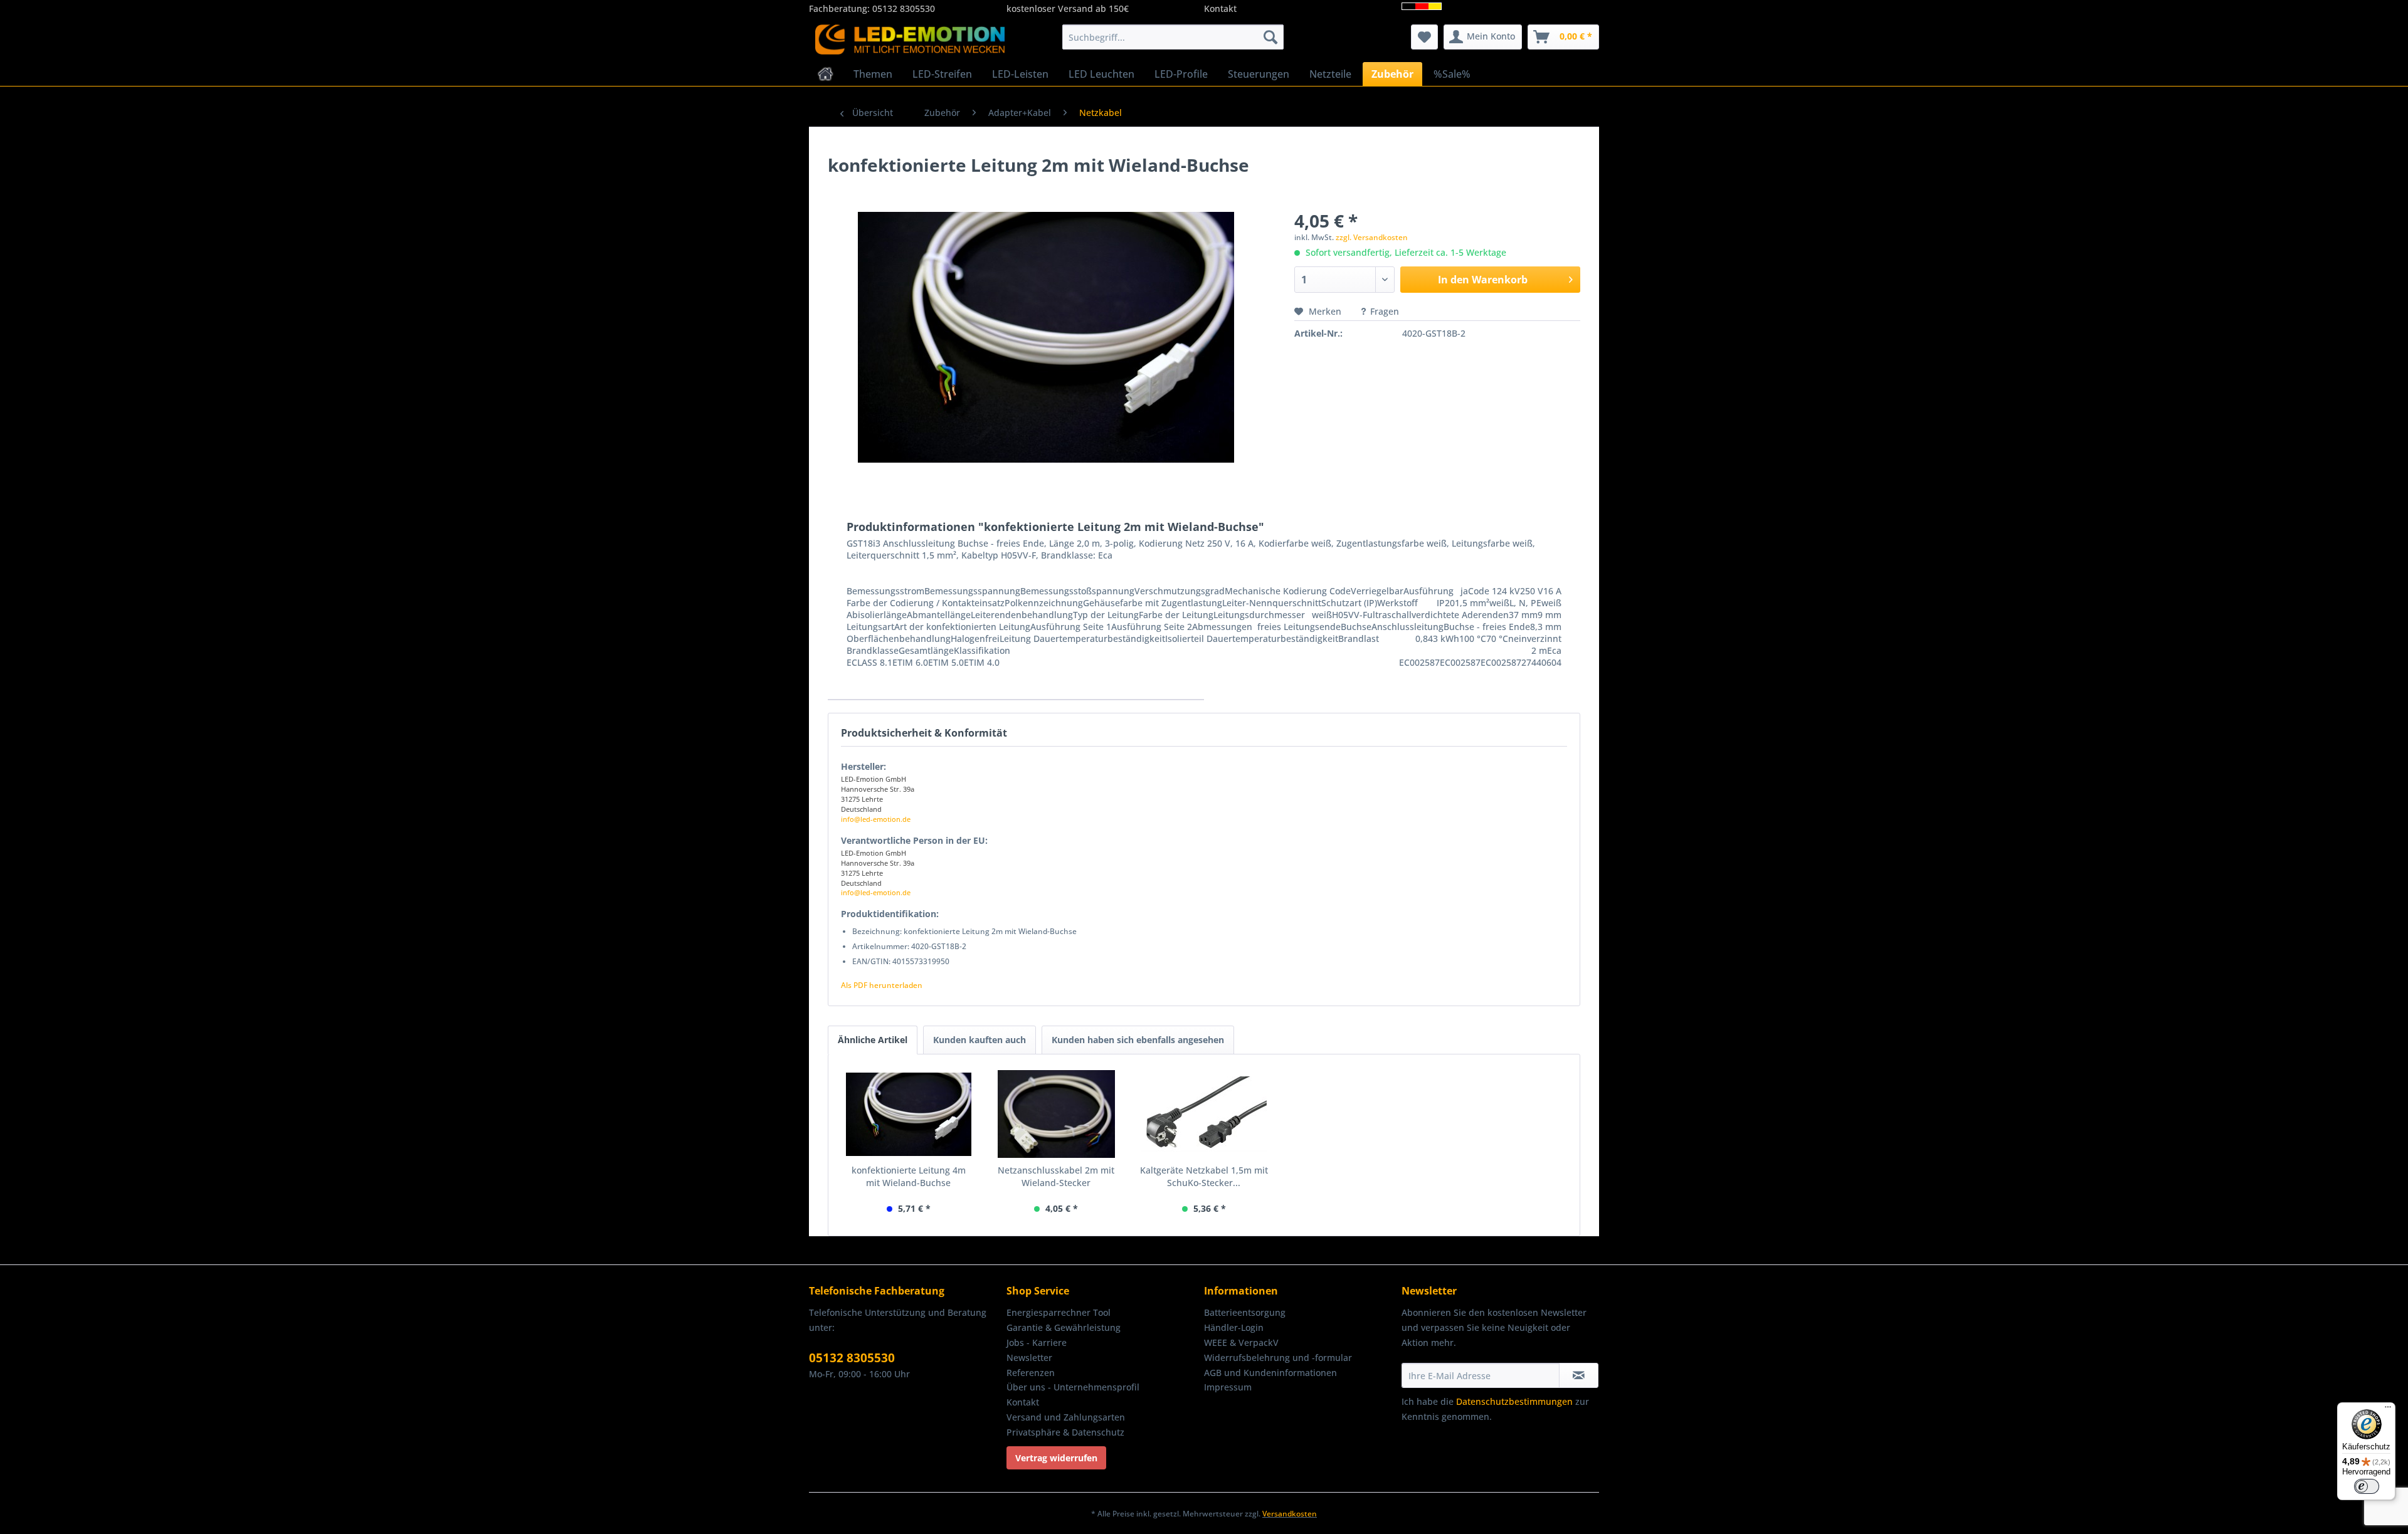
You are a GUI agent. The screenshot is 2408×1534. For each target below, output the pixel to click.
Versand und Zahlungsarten (1066, 1417)
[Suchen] (1270, 37)
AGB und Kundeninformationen (1270, 1373)
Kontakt (1220, 8)
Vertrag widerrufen (1056, 1458)
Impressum (1228, 1387)
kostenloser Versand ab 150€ (1068, 8)
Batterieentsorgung (1245, 1312)
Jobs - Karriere (1037, 1342)
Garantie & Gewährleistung (1064, 1327)
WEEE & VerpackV (1241, 1342)
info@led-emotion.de (876, 819)
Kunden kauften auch (980, 1040)
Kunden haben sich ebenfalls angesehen (1138, 1040)
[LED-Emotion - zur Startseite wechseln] (910, 40)
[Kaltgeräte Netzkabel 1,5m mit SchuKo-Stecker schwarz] (1204, 1114)
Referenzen (1031, 1373)
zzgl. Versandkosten (1372, 237)
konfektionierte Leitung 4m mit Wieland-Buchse (909, 1176)
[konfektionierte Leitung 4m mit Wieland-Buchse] (909, 1114)
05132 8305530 (904, 8)
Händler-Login (1234, 1327)
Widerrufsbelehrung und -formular (1278, 1358)
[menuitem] (1173, 37)
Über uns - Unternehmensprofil (1073, 1387)
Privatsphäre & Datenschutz (1065, 1432)
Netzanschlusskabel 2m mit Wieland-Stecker (1056, 1176)
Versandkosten (1290, 1514)
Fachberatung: (841, 8)
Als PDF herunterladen (882, 985)
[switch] (2367, 1486)
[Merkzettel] (1424, 37)
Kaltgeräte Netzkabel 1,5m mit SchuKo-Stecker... (1204, 1176)
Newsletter (1029, 1358)
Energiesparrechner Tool (1059, 1312)
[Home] (826, 74)
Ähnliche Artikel (873, 1040)
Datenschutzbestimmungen (1514, 1401)
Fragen (1385, 311)
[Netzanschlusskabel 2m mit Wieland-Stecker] (1057, 1114)
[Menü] (2388, 1410)
